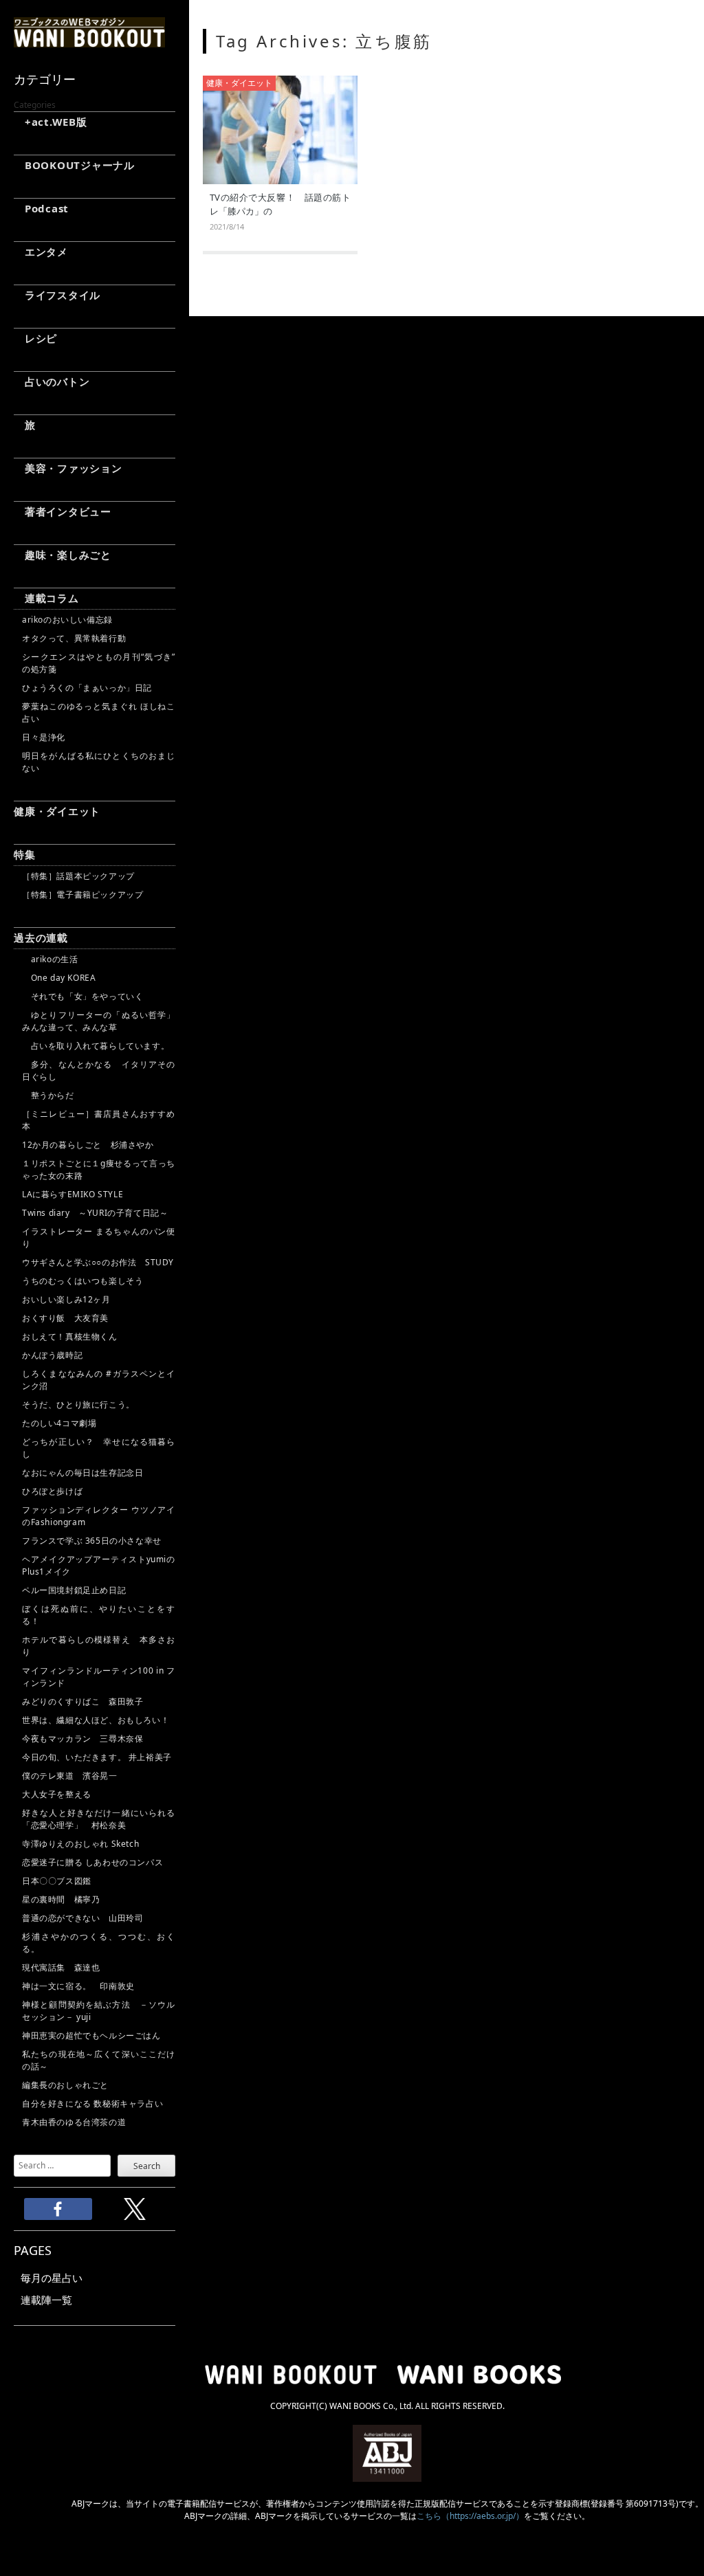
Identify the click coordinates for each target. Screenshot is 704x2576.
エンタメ (41, 252)
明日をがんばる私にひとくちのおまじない (99, 762)
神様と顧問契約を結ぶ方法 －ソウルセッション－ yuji (99, 2011)
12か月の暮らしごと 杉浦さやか (88, 1145)
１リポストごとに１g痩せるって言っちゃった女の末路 (99, 1169)
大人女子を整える (57, 1794)
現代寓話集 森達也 (61, 1967)
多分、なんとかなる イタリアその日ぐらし (99, 1070)
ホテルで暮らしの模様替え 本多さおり (99, 1646)
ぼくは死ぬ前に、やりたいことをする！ (99, 1615)
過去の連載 (41, 937)
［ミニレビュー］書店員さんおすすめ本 (99, 1120)
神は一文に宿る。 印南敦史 (82, 1986)
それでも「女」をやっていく (82, 996)
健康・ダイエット (57, 811)
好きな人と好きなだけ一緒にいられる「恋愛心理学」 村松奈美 (99, 1819)
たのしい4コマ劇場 (59, 1423)
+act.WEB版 (51, 122)
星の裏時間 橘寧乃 (61, 1899)
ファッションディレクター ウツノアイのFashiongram (99, 1516)
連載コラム (46, 598)
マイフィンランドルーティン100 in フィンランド (99, 1677)
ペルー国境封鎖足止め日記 (74, 1590)
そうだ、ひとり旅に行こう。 (78, 1404)
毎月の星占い (52, 2278)
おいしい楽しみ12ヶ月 (66, 1299)
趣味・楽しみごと (63, 555)
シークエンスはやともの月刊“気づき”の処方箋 (99, 663)
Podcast (41, 208)
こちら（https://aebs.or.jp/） (470, 2516)
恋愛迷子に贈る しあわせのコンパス (92, 1862)
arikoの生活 (50, 959)
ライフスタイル (57, 295)
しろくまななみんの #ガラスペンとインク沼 (99, 1380)
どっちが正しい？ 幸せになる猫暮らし (99, 1448)
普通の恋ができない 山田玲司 (82, 1918)
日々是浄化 (44, 737)
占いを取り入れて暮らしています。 (96, 1046)
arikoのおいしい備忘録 (67, 620)
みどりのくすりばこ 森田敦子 (82, 1701)
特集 (25, 854)
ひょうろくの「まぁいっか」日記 (87, 688)
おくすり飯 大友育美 (65, 1318)
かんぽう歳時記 (52, 1355)
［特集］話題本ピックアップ (78, 876)
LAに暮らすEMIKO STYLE (73, 1194)
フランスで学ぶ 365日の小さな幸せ (92, 1541)
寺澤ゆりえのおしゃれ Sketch (80, 1844)
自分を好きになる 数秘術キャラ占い (92, 2103)
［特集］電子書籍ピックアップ (82, 895)
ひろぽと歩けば (52, 1491)
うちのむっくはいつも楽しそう (82, 1281)
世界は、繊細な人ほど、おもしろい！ (96, 1720)
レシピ (35, 338)
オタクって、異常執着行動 (74, 638)
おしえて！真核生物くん (70, 1336)
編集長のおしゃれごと (65, 2085)
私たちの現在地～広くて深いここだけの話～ (99, 2060)
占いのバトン (52, 381)
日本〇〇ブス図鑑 (57, 1881)
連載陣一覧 (46, 2300)
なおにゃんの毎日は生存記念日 (82, 1473)
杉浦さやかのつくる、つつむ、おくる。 (99, 1943)
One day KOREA (59, 978)
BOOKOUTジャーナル (74, 165)
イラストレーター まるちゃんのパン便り (99, 1237)
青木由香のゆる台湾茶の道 (74, 2122)
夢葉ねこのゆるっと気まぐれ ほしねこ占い (99, 712)
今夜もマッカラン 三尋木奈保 (82, 1739)
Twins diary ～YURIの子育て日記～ (95, 1213)
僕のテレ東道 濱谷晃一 (70, 1776)
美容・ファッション (68, 468)
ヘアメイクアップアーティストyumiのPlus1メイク (99, 1565)
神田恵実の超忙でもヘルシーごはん (91, 2035)
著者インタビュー (63, 511)
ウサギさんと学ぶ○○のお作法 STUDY (98, 1262)
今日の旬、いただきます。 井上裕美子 (99, 1757)
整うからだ (48, 1095)
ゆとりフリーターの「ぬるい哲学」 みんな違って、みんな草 (99, 1021)
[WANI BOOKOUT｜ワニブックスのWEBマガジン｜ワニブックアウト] (89, 41)
